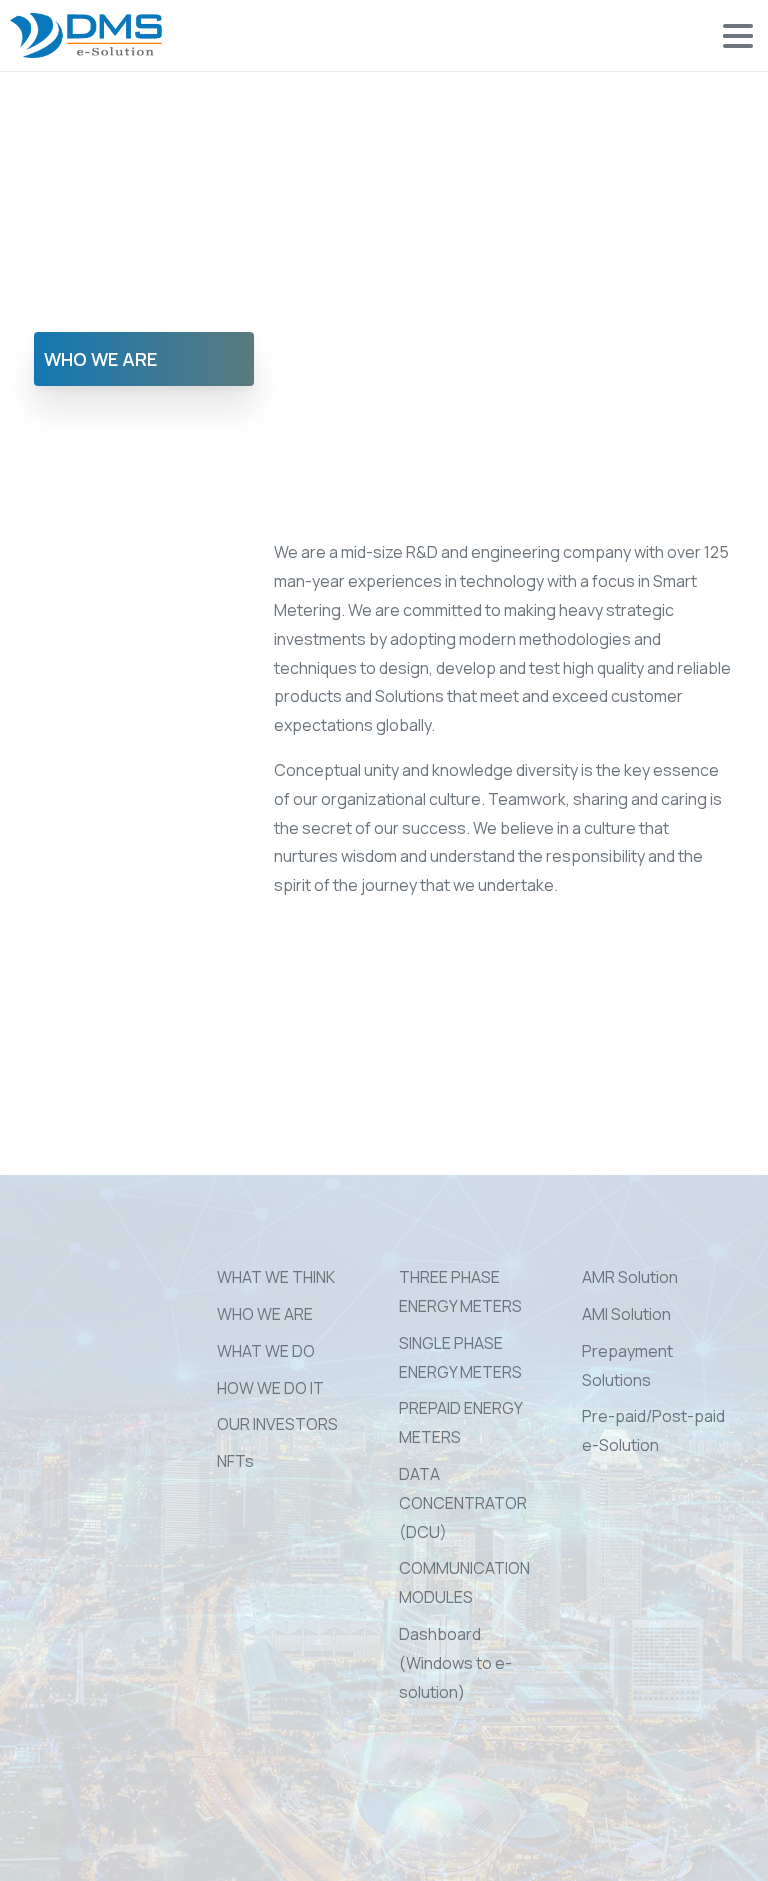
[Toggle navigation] (738, 36)
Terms (376, 1863)
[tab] (144, 359)
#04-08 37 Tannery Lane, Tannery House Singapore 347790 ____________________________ (90, 1422)
